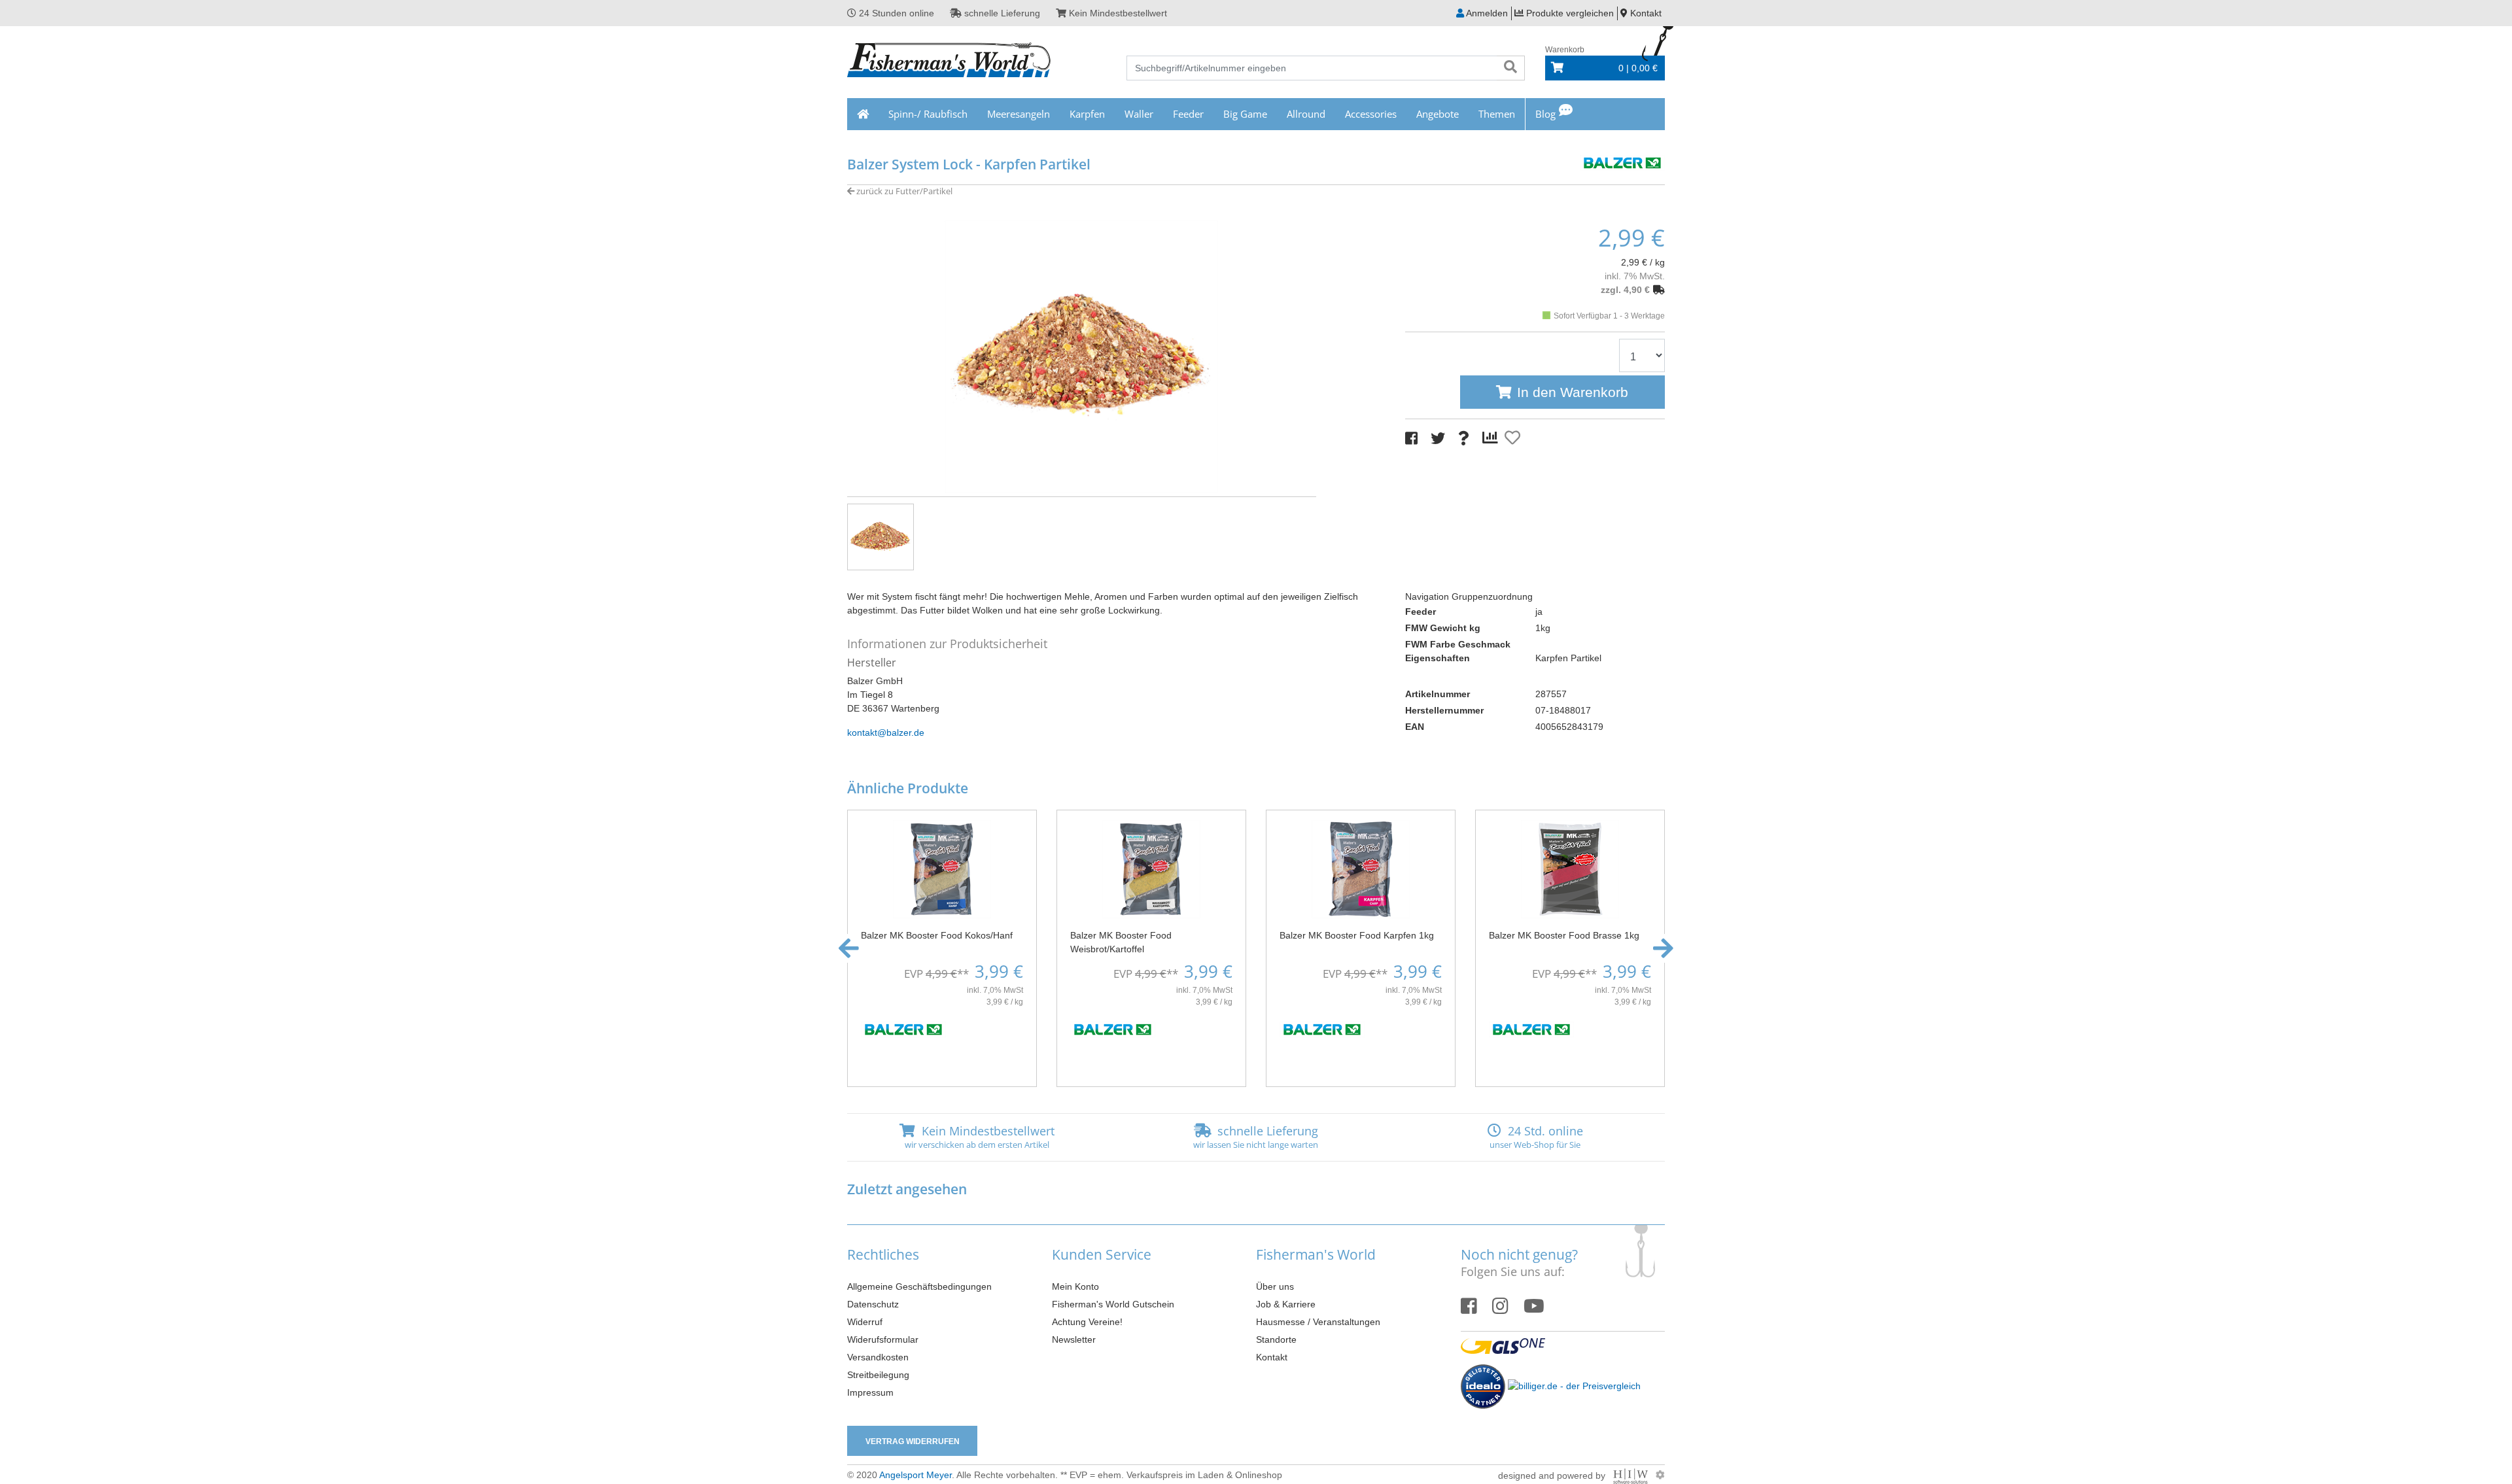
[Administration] (1660, 1475)
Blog (1545, 114)
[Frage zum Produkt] (1464, 439)
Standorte (1276, 1339)
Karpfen (1087, 114)
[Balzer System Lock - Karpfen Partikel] (1082, 356)
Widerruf (865, 1322)
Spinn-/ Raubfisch (928, 114)
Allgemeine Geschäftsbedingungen (919, 1286)
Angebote (1438, 114)
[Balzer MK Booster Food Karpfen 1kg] (1361, 869)
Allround (1306, 114)
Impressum (870, 1392)
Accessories (1371, 114)
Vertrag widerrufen (913, 1441)
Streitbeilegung (878, 1375)
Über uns (1275, 1286)
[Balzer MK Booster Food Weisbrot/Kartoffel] (1151, 869)
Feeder (1188, 114)
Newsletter (1074, 1339)
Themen (1497, 114)
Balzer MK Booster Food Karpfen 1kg (1357, 935)
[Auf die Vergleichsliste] (1492, 438)
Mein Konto (1075, 1286)
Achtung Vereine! (1087, 1322)
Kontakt (1272, 1357)
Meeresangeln (1019, 114)
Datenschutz (873, 1304)
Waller (1139, 114)
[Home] (950, 61)
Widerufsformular (883, 1339)
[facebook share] (1411, 439)
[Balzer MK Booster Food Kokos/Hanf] (942, 869)
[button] (849, 948)
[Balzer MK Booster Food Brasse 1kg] (1570, 869)
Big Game (1245, 114)
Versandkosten (878, 1357)
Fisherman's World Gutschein (1113, 1304)
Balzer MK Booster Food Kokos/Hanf (937, 935)
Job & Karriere (1286, 1304)
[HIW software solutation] (1632, 1475)
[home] (863, 114)
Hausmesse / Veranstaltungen (1318, 1322)
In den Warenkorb (1573, 392)
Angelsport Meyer (916, 1475)
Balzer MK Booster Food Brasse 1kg (1564, 935)
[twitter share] (1438, 439)
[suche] (1510, 68)
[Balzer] (1622, 161)
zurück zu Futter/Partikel (903, 191)
